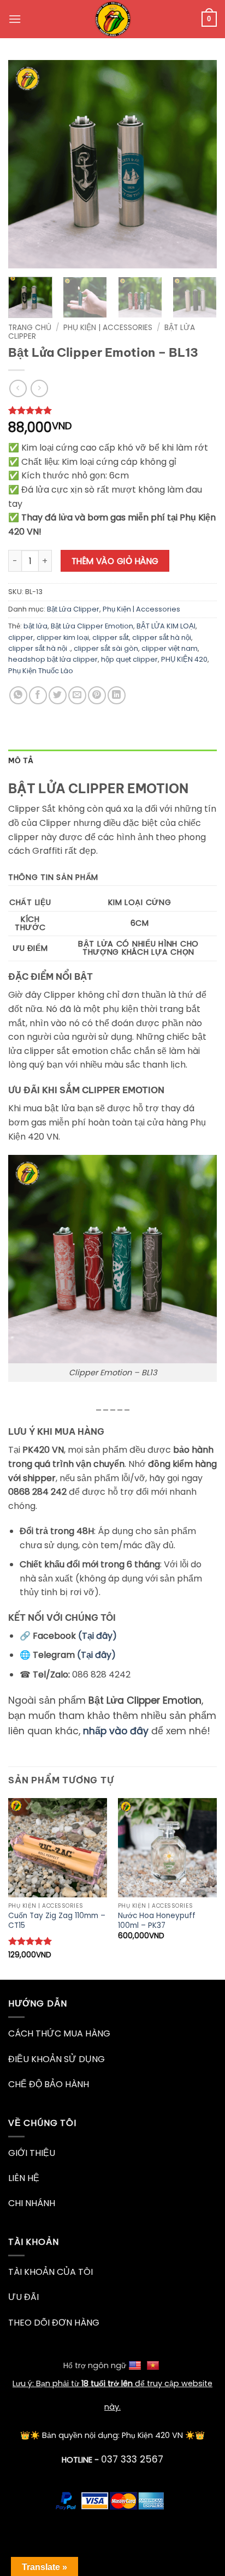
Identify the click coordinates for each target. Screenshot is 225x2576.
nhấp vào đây (116, 1731)
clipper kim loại (63, 637)
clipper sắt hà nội (162, 637)
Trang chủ (30, 328)
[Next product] (18, 388)
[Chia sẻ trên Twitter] (58, 695)
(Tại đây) (97, 1636)
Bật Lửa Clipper (73, 609)
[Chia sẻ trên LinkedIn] (117, 695)
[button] (15, 19)
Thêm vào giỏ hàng (115, 561)
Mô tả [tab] (21, 760)
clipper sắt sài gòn (106, 648)
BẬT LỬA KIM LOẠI (166, 626)
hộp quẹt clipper (129, 659)
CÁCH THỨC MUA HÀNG (59, 2033)
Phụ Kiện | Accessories (108, 328)
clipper (21, 637)
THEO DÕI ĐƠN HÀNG (54, 2323)
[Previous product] (39, 388)
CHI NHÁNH (32, 2203)
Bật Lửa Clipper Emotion (92, 626)
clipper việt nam (170, 648)
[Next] (199, 164)
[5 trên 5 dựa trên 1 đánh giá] (112, 410)
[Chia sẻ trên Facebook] (38, 695)
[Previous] (26, 164)
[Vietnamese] (154, 2365)
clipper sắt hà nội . (39, 648)
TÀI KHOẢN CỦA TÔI (51, 2272)
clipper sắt (111, 637)
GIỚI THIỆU (32, 2153)
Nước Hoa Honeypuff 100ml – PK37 (157, 1921)
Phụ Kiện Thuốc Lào (41, 671)
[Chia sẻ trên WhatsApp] (18, 695)
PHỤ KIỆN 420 (184, 659)
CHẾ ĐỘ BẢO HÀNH (49, 2084)
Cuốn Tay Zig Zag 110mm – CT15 (57, 1921)
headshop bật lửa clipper (53, 659)
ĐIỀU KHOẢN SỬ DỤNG (57, 2059)
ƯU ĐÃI (23, 2297)
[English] (136, 2365)
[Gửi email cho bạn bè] (77, 695)
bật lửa (35, 626)
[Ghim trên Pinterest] (97, 695)
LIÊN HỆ (24, 2178)
